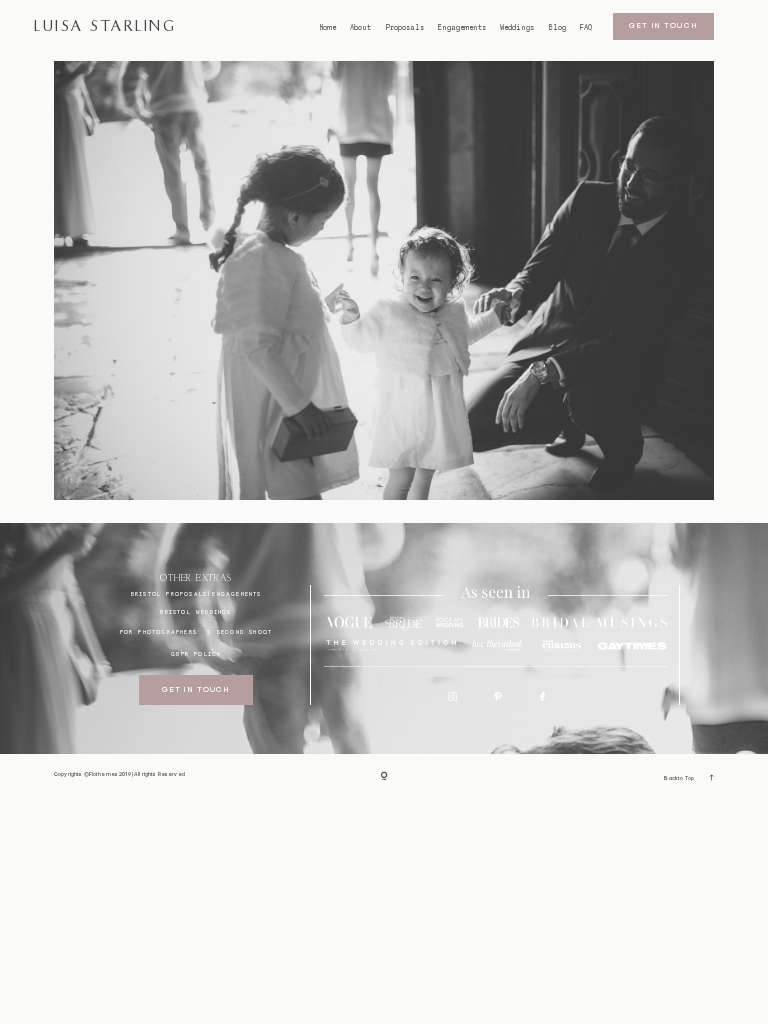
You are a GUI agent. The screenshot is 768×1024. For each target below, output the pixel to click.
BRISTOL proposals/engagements (196, 593)
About (360, 28)
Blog (557, 28)
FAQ (586, 28)
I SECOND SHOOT (239, 631)
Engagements (462, 28)
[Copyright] (384, 777)
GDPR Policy (196, 653)
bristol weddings (195, 611)
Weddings (517, 28)
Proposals (405, 28)
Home (328, 28)
